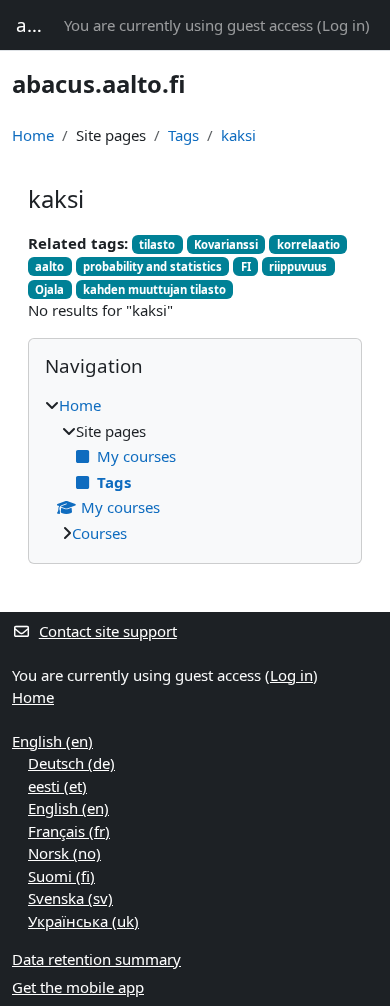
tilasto (157, 244)
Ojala (49, 289)
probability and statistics (152, 266)
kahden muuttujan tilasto (154, 289)
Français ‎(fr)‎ (69, 831)
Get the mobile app (78, 987)
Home (33, 135)
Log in (343, 25)
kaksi (238, 135)
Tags (183, 135)
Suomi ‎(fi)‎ (61, 876)
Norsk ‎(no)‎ (64, 853)
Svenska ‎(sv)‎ (70, 898)
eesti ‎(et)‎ (57, 786)
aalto (49, 266)
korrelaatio (308, 244)
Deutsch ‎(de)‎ (71, 763)
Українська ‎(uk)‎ (83, 921)
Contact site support (108, 631)
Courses (99, 533)
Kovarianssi (226, 244)
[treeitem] (195, 469)
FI (246, 266)
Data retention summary (96, 959)
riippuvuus (298, 266)
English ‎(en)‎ (52, 741)
